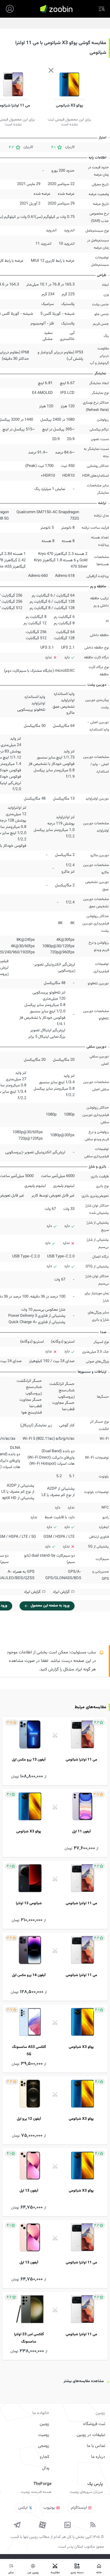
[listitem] (55, 1751)
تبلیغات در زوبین (91, 2435)
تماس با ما (96, 2446)
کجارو (44, 2457)
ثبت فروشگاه (94, 2424)
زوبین (44, 2424)
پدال (46, 2468)
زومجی (44, 2446)
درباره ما (98, 2457)
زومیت (44, 2435)
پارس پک (95, 2484)
